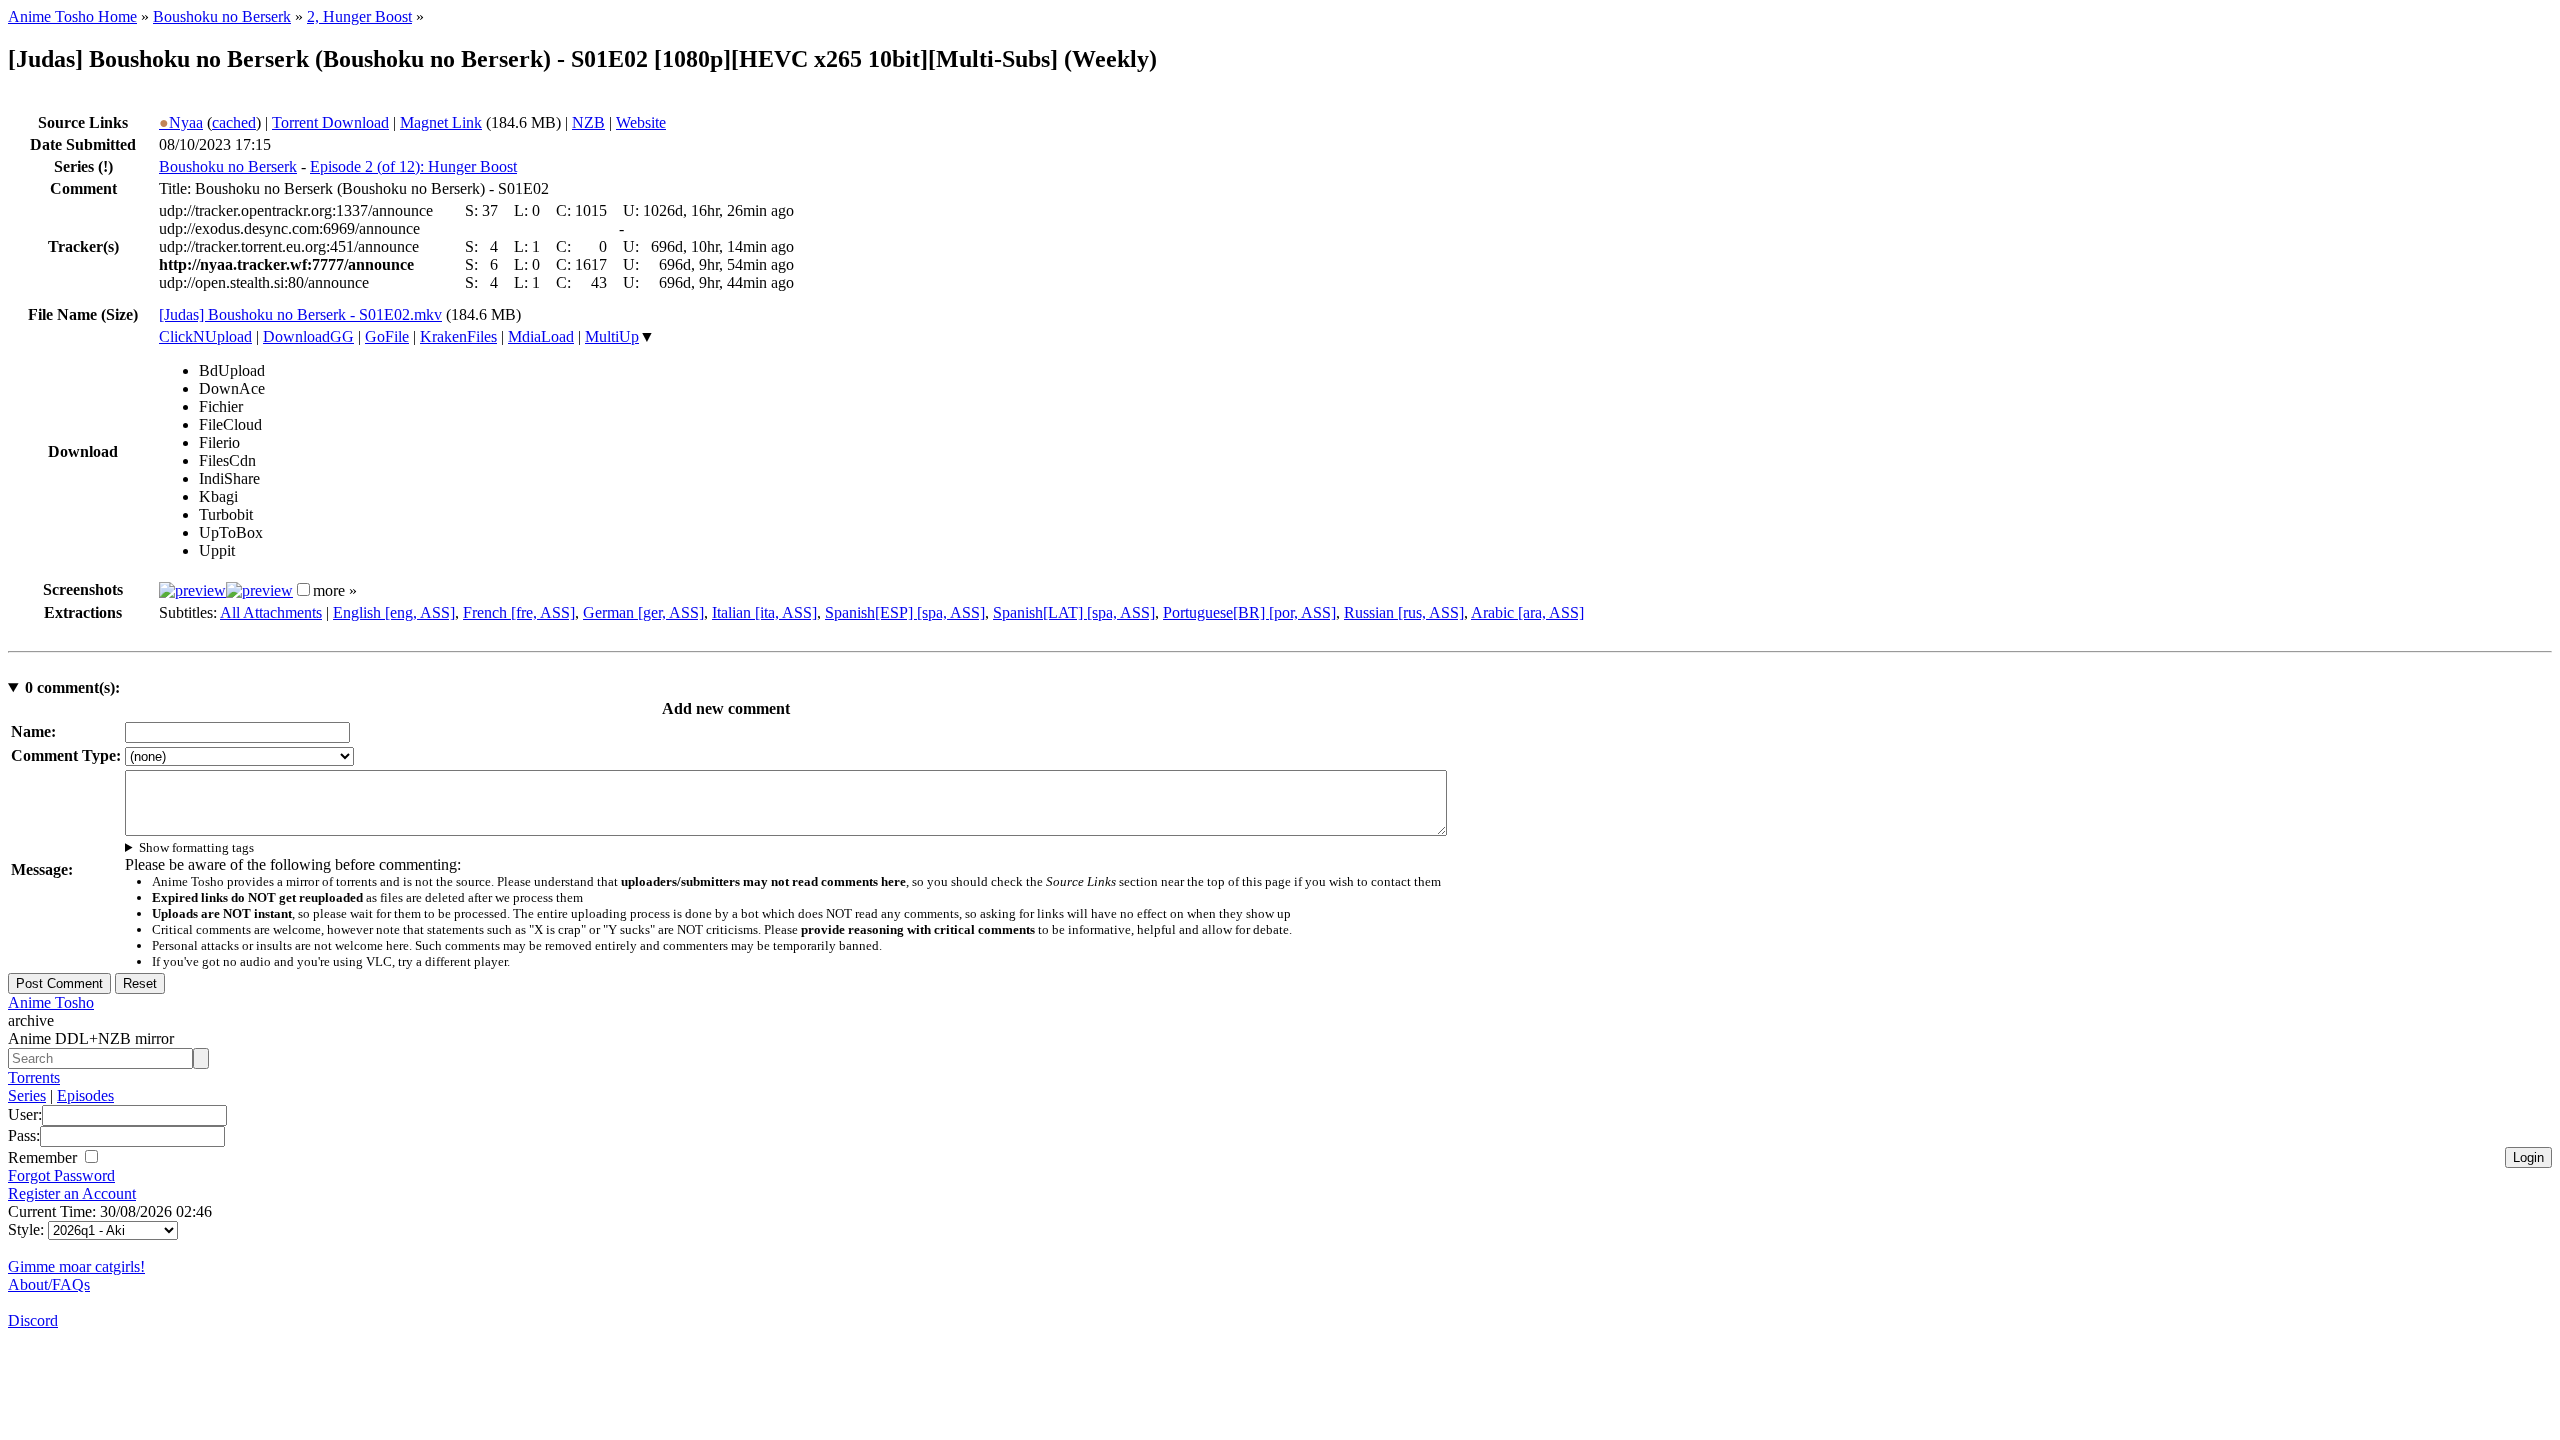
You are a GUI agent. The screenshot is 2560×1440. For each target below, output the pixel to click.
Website (641, 122)
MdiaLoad (541, 336)
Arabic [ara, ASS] (1527, 612)
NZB (588, 122)
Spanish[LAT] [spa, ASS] (1074, 612)
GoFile (387, 336)
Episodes (85, 1095)
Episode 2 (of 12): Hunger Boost (413, 166)
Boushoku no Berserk (222, 16)
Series (27, 1095)
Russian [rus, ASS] (1404, 612)
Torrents (34, 1077)
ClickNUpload (205, 336)
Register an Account (72, 1193)
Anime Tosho (51, 1002)
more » (335, 590)
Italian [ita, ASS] (764, 612)
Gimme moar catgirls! (76, 1266)
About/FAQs (49, 1284)
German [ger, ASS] (643, 612)
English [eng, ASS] (394, 612)
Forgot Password (61, 1175)
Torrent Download (330, 122)
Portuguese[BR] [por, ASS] (1249, 612)
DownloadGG (308, 336)
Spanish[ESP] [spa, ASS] (905, 612)
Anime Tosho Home (72, 16)
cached (234, 122)
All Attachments (271, 612)
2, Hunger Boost (359, 16)
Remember (44, 1157)
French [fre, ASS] (519, 612)
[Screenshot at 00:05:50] (259, 590)
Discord (33, 1320)
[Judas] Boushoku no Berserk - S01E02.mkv (300, 314)
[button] (303, 589)
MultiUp (612, 336)
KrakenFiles (458, 336)
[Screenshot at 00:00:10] (192, 590)
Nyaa (181, 122)
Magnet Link (441, 122)
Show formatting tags (196, 847)
